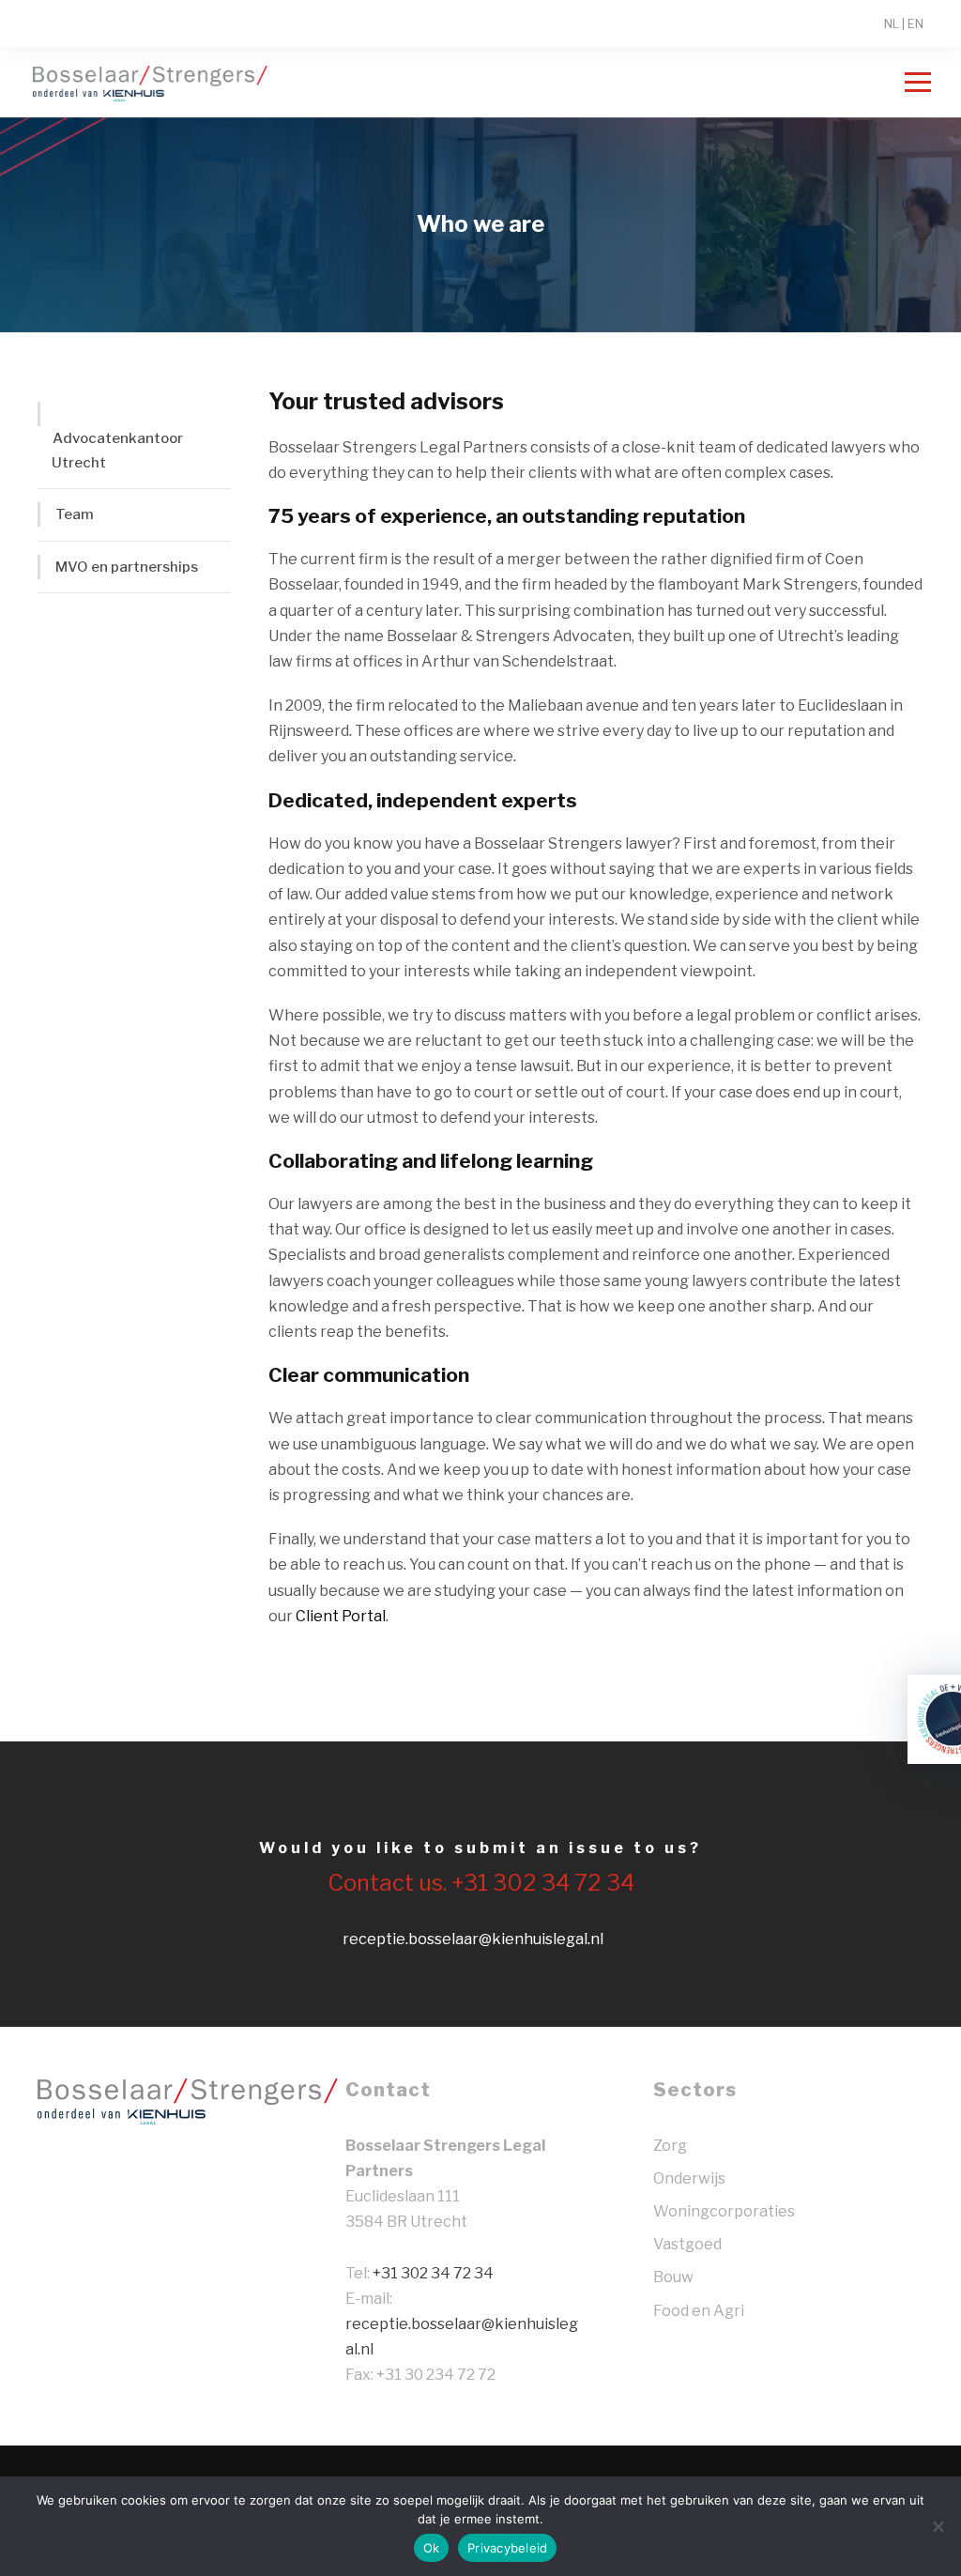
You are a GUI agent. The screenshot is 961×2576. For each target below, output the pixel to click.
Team (75, 514)
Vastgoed (687, 2244)
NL (892, 23)
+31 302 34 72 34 (433, 2273)
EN (915, 23)
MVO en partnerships (127, 567)
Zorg (670, 2146)
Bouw (673, 2277)
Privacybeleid (507, 2548)
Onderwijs (689, 2178)
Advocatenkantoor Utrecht (117, 451)
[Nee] (938, 2526)
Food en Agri (699, 2311)
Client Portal (341, 1616)
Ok (432, 2548)
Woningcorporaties (724, 2211)
